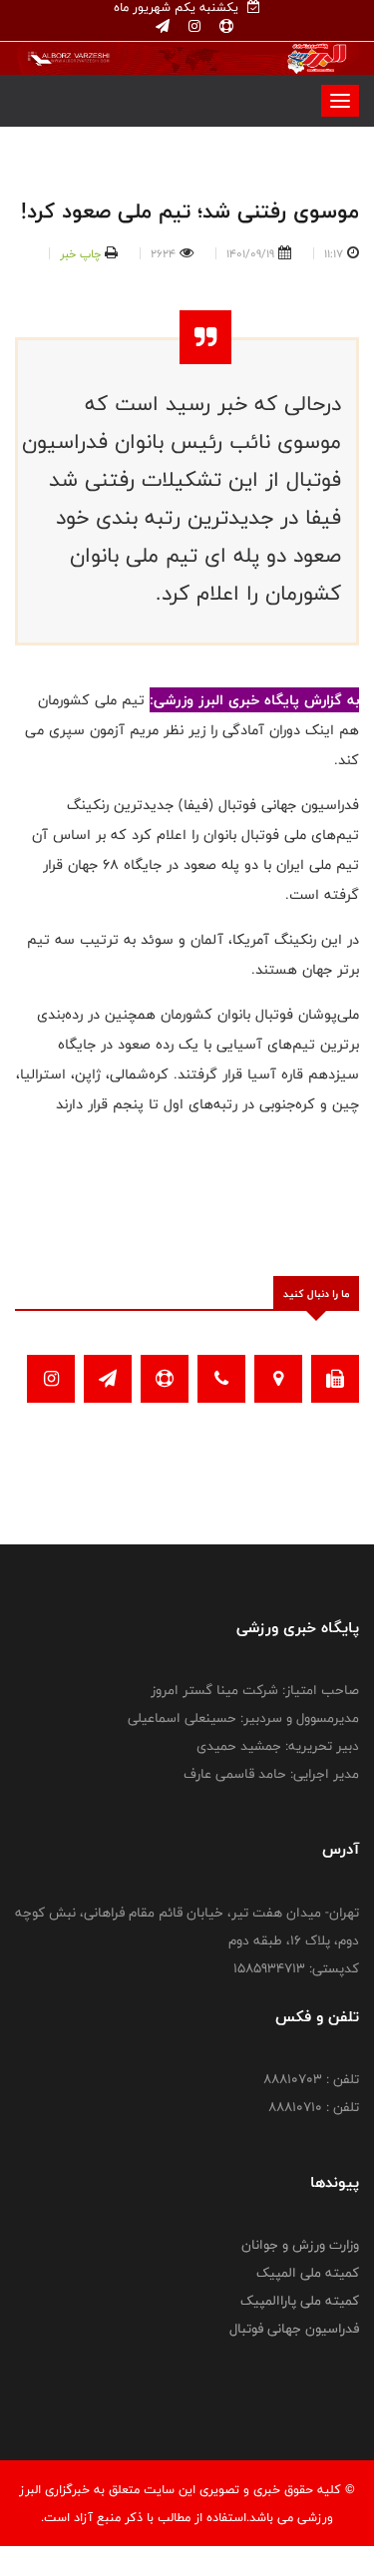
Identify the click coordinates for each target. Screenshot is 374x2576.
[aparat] (224, 27)
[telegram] (163, 27)
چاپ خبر (80, 253)
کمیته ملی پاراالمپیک (300, 2301)
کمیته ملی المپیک (308, 2273)
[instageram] (192, 27)
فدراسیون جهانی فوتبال (294, 2329)
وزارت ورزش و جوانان (300, 2245)
